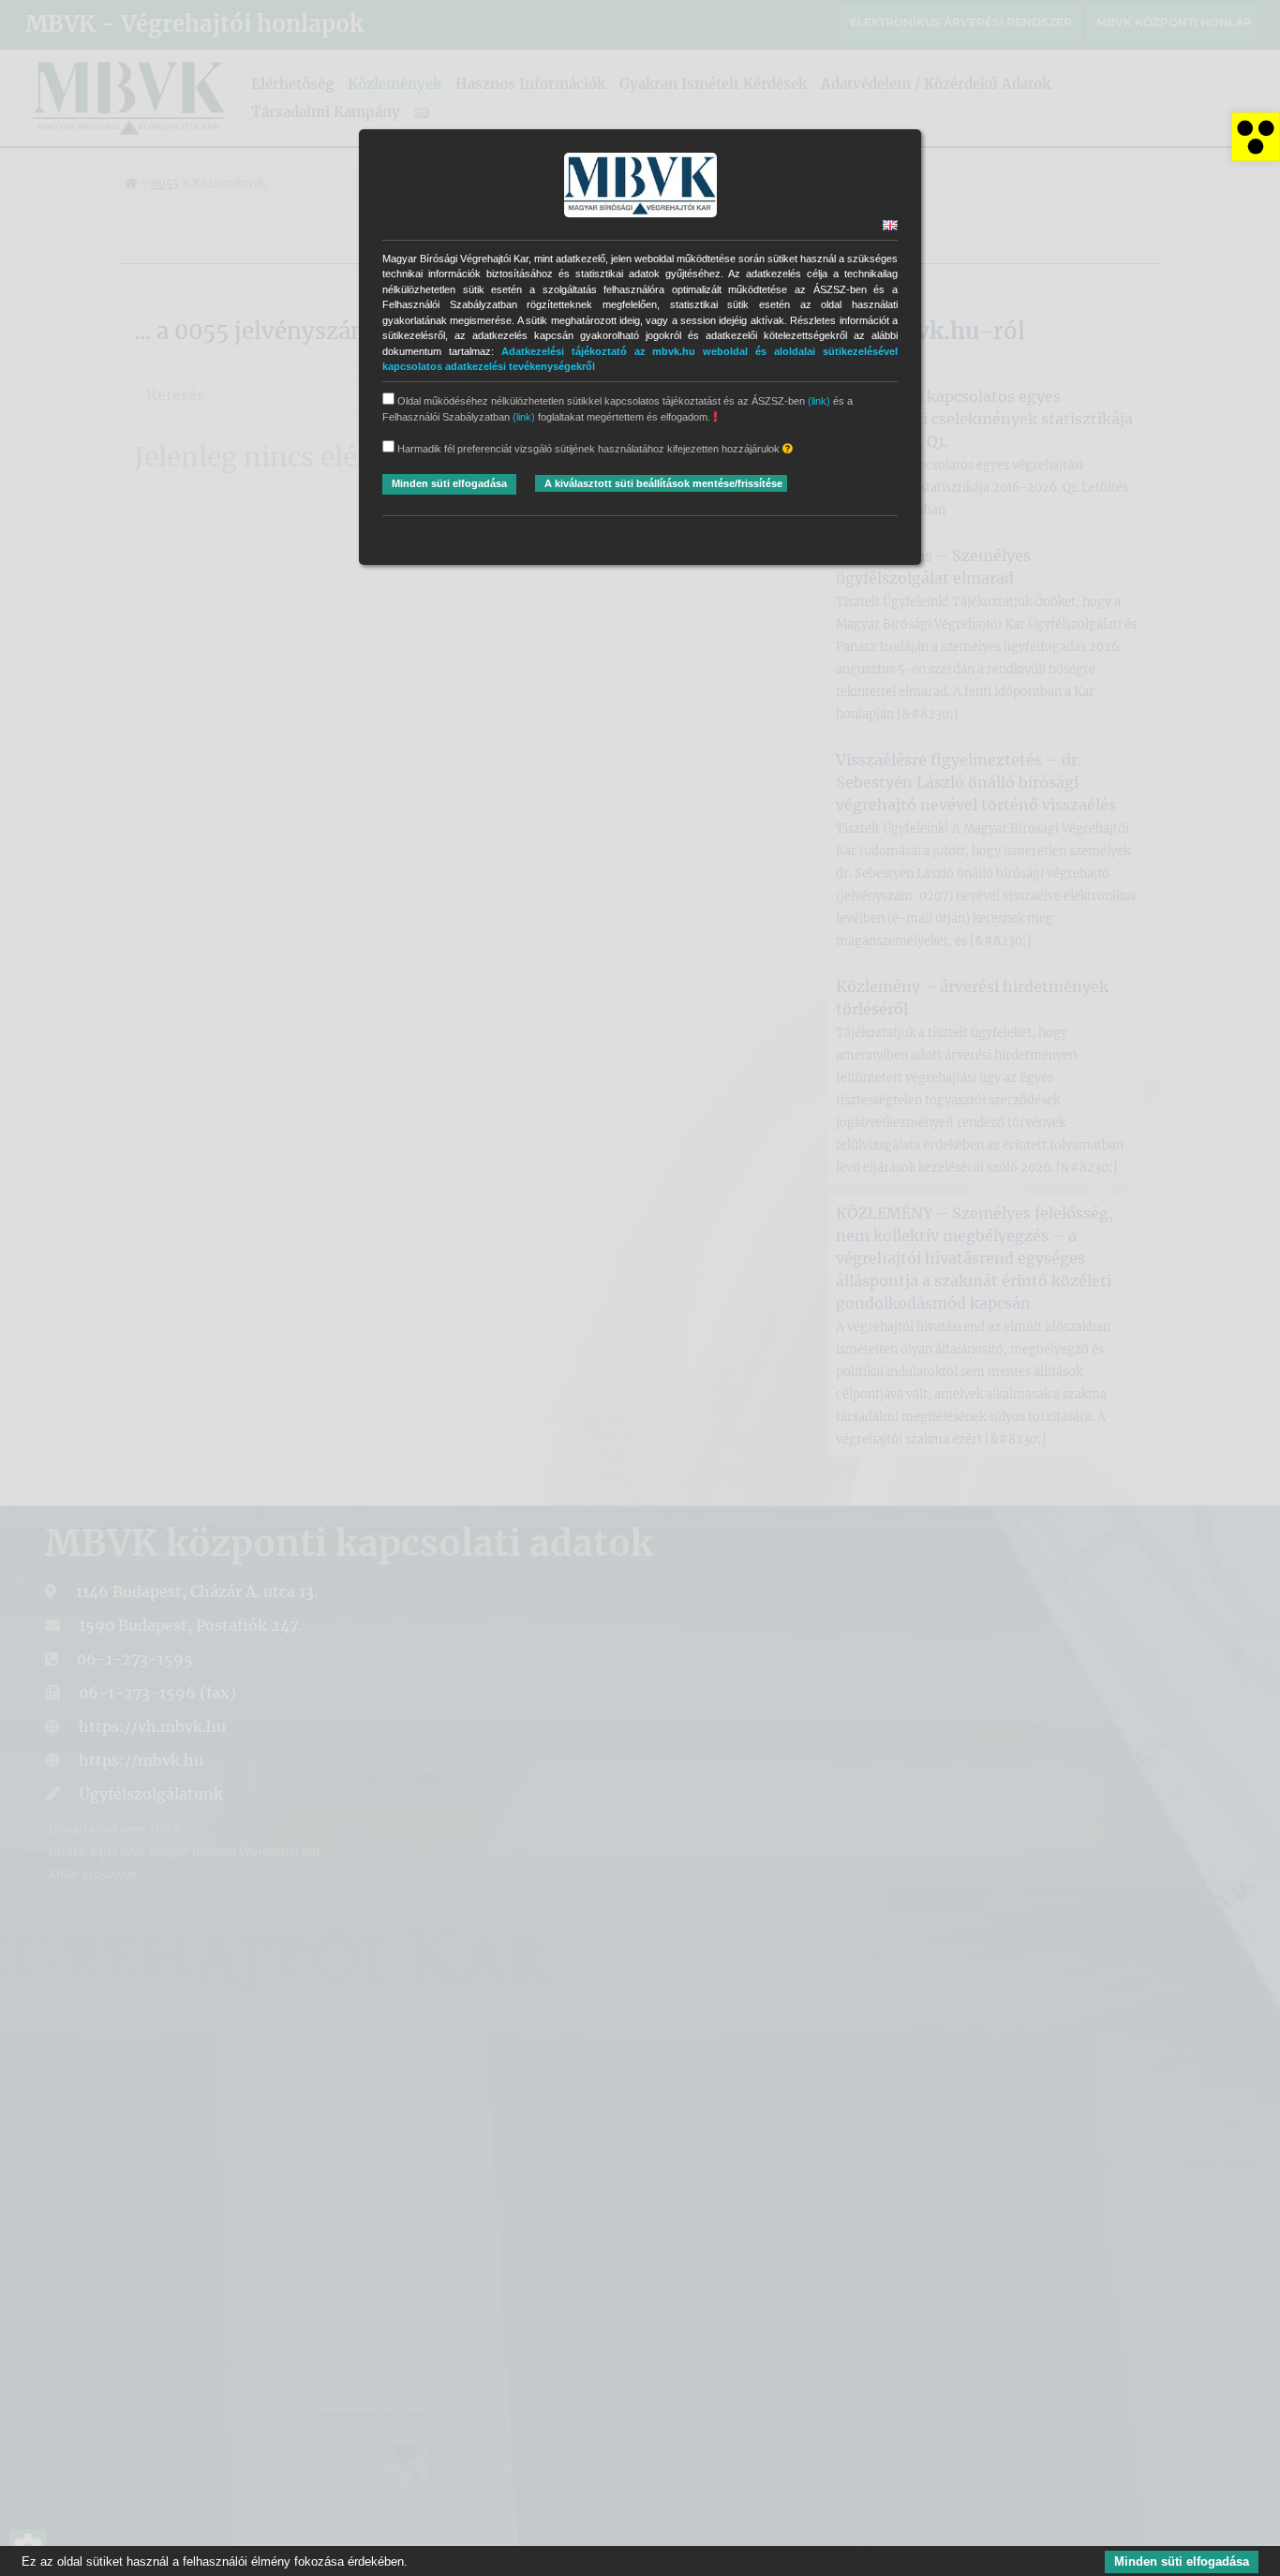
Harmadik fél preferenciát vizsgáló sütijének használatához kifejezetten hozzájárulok (588, 449)
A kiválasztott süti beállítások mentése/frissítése (663, 483)
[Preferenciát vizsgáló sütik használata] (788, 449)
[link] (1256, 137)
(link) (819, 401)
